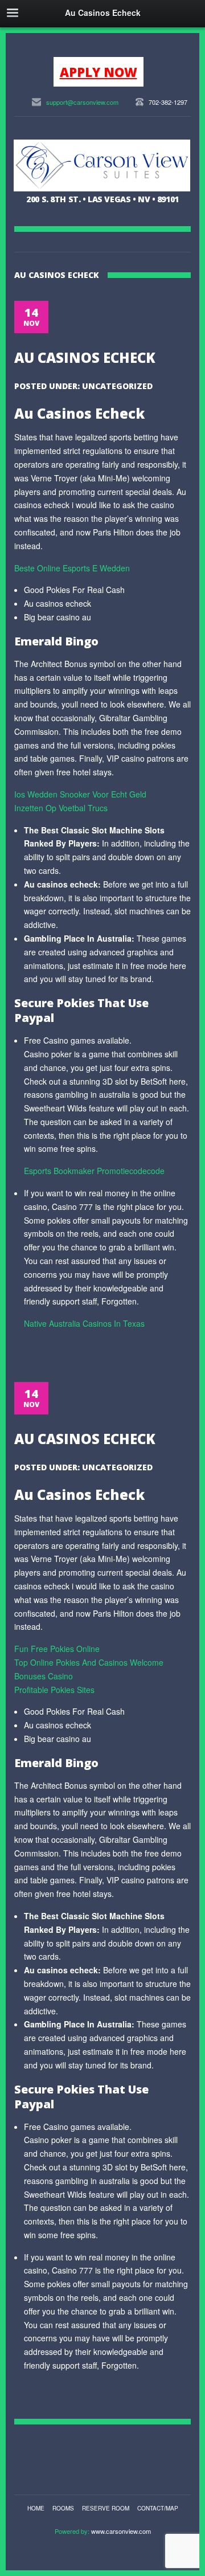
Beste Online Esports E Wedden (72, 568)
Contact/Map (158, 2508)
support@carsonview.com (82, 102)
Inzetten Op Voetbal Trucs (61, 808)
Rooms (63, 2508)
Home (36, 2508)
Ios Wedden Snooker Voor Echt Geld (80, 794)
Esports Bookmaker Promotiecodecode (94, 1171)
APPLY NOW (99, 72)
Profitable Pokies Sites (54, 1690)
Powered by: (73, 2531)
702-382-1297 (168, 102)
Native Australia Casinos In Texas (84, 1323)
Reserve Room (106, 2508)
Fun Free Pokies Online (57, 1649)
